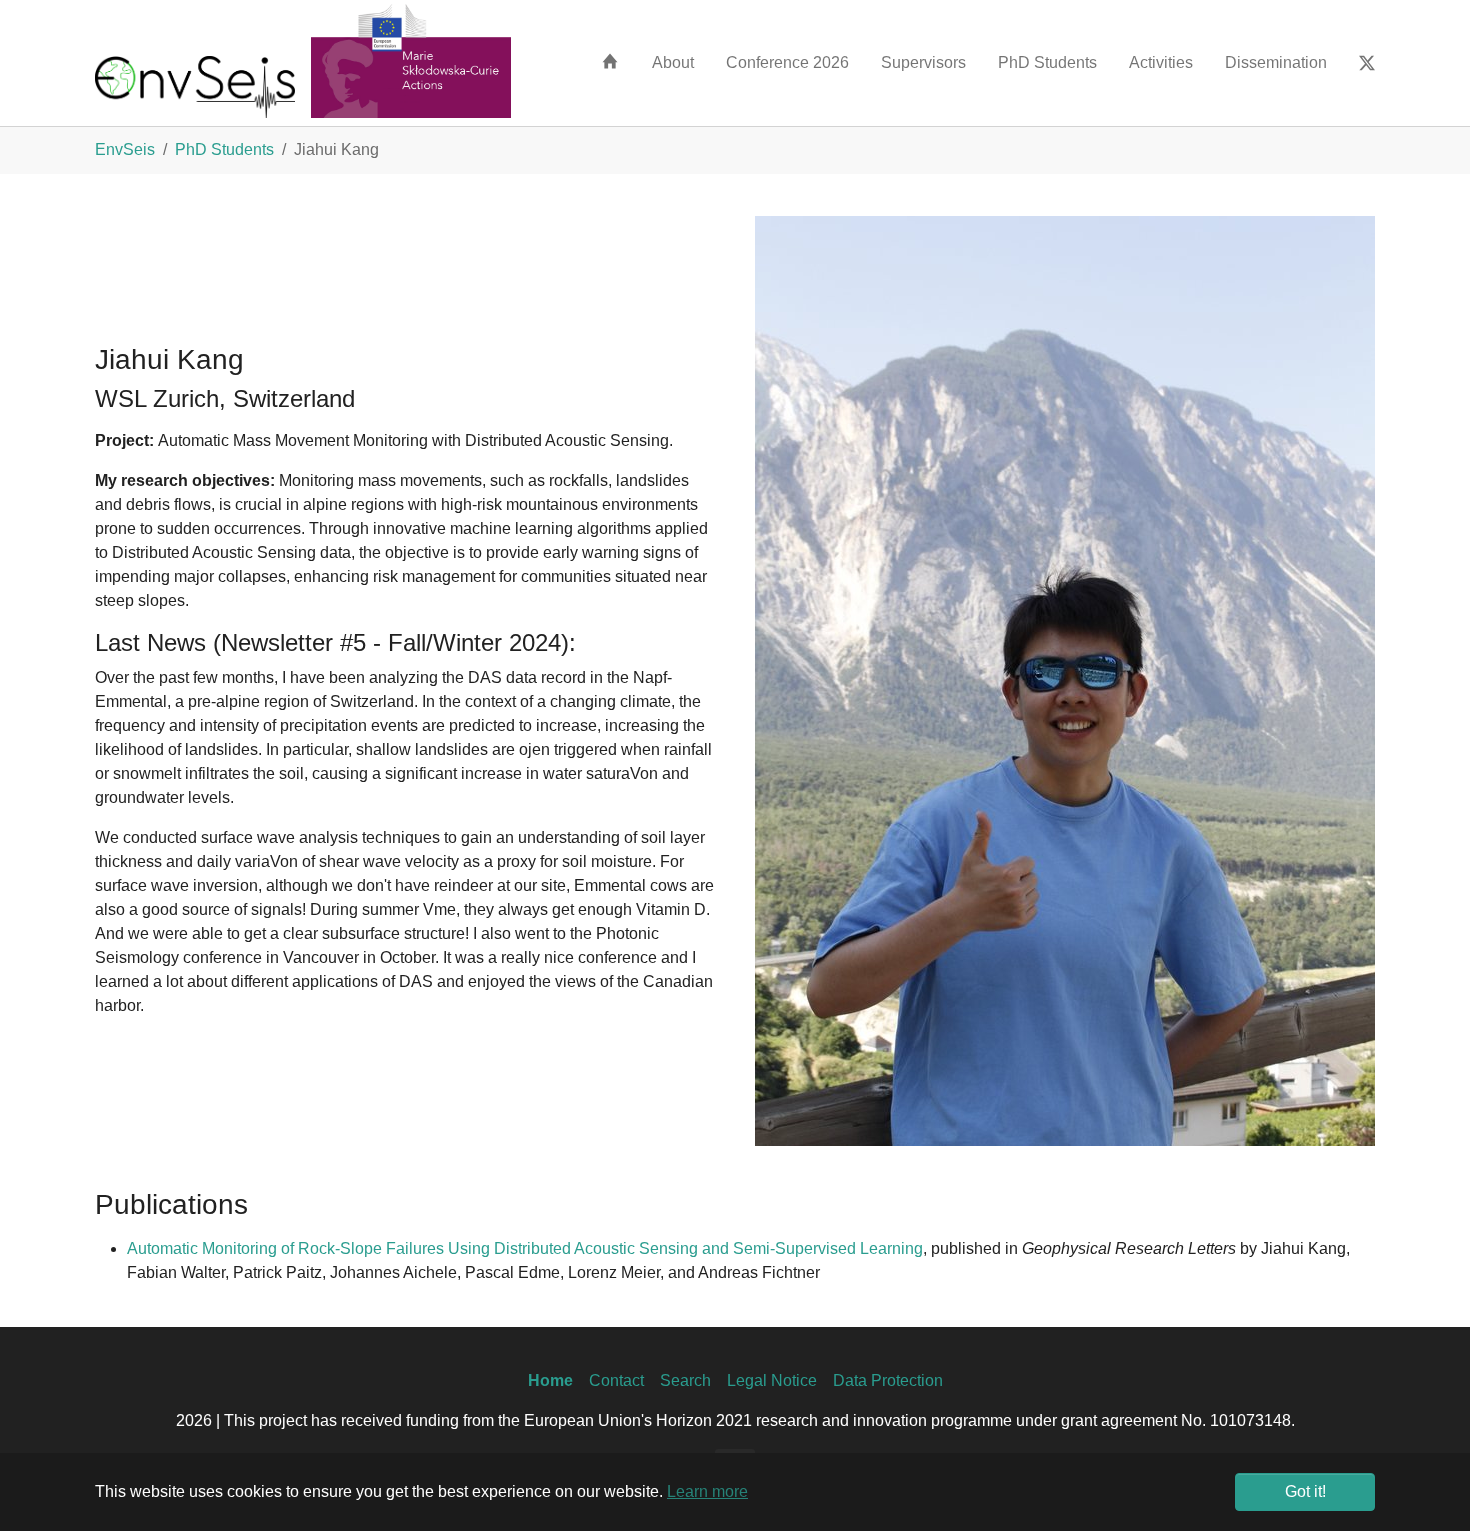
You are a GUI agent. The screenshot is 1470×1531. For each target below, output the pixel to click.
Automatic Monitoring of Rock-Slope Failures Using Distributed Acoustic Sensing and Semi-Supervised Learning (525, 1248)
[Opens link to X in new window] (1367, 63)
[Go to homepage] (195, 85)
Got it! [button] (1305, 1491)
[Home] (610, 61)
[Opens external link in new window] (411, 59)
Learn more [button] (707, 1491)
